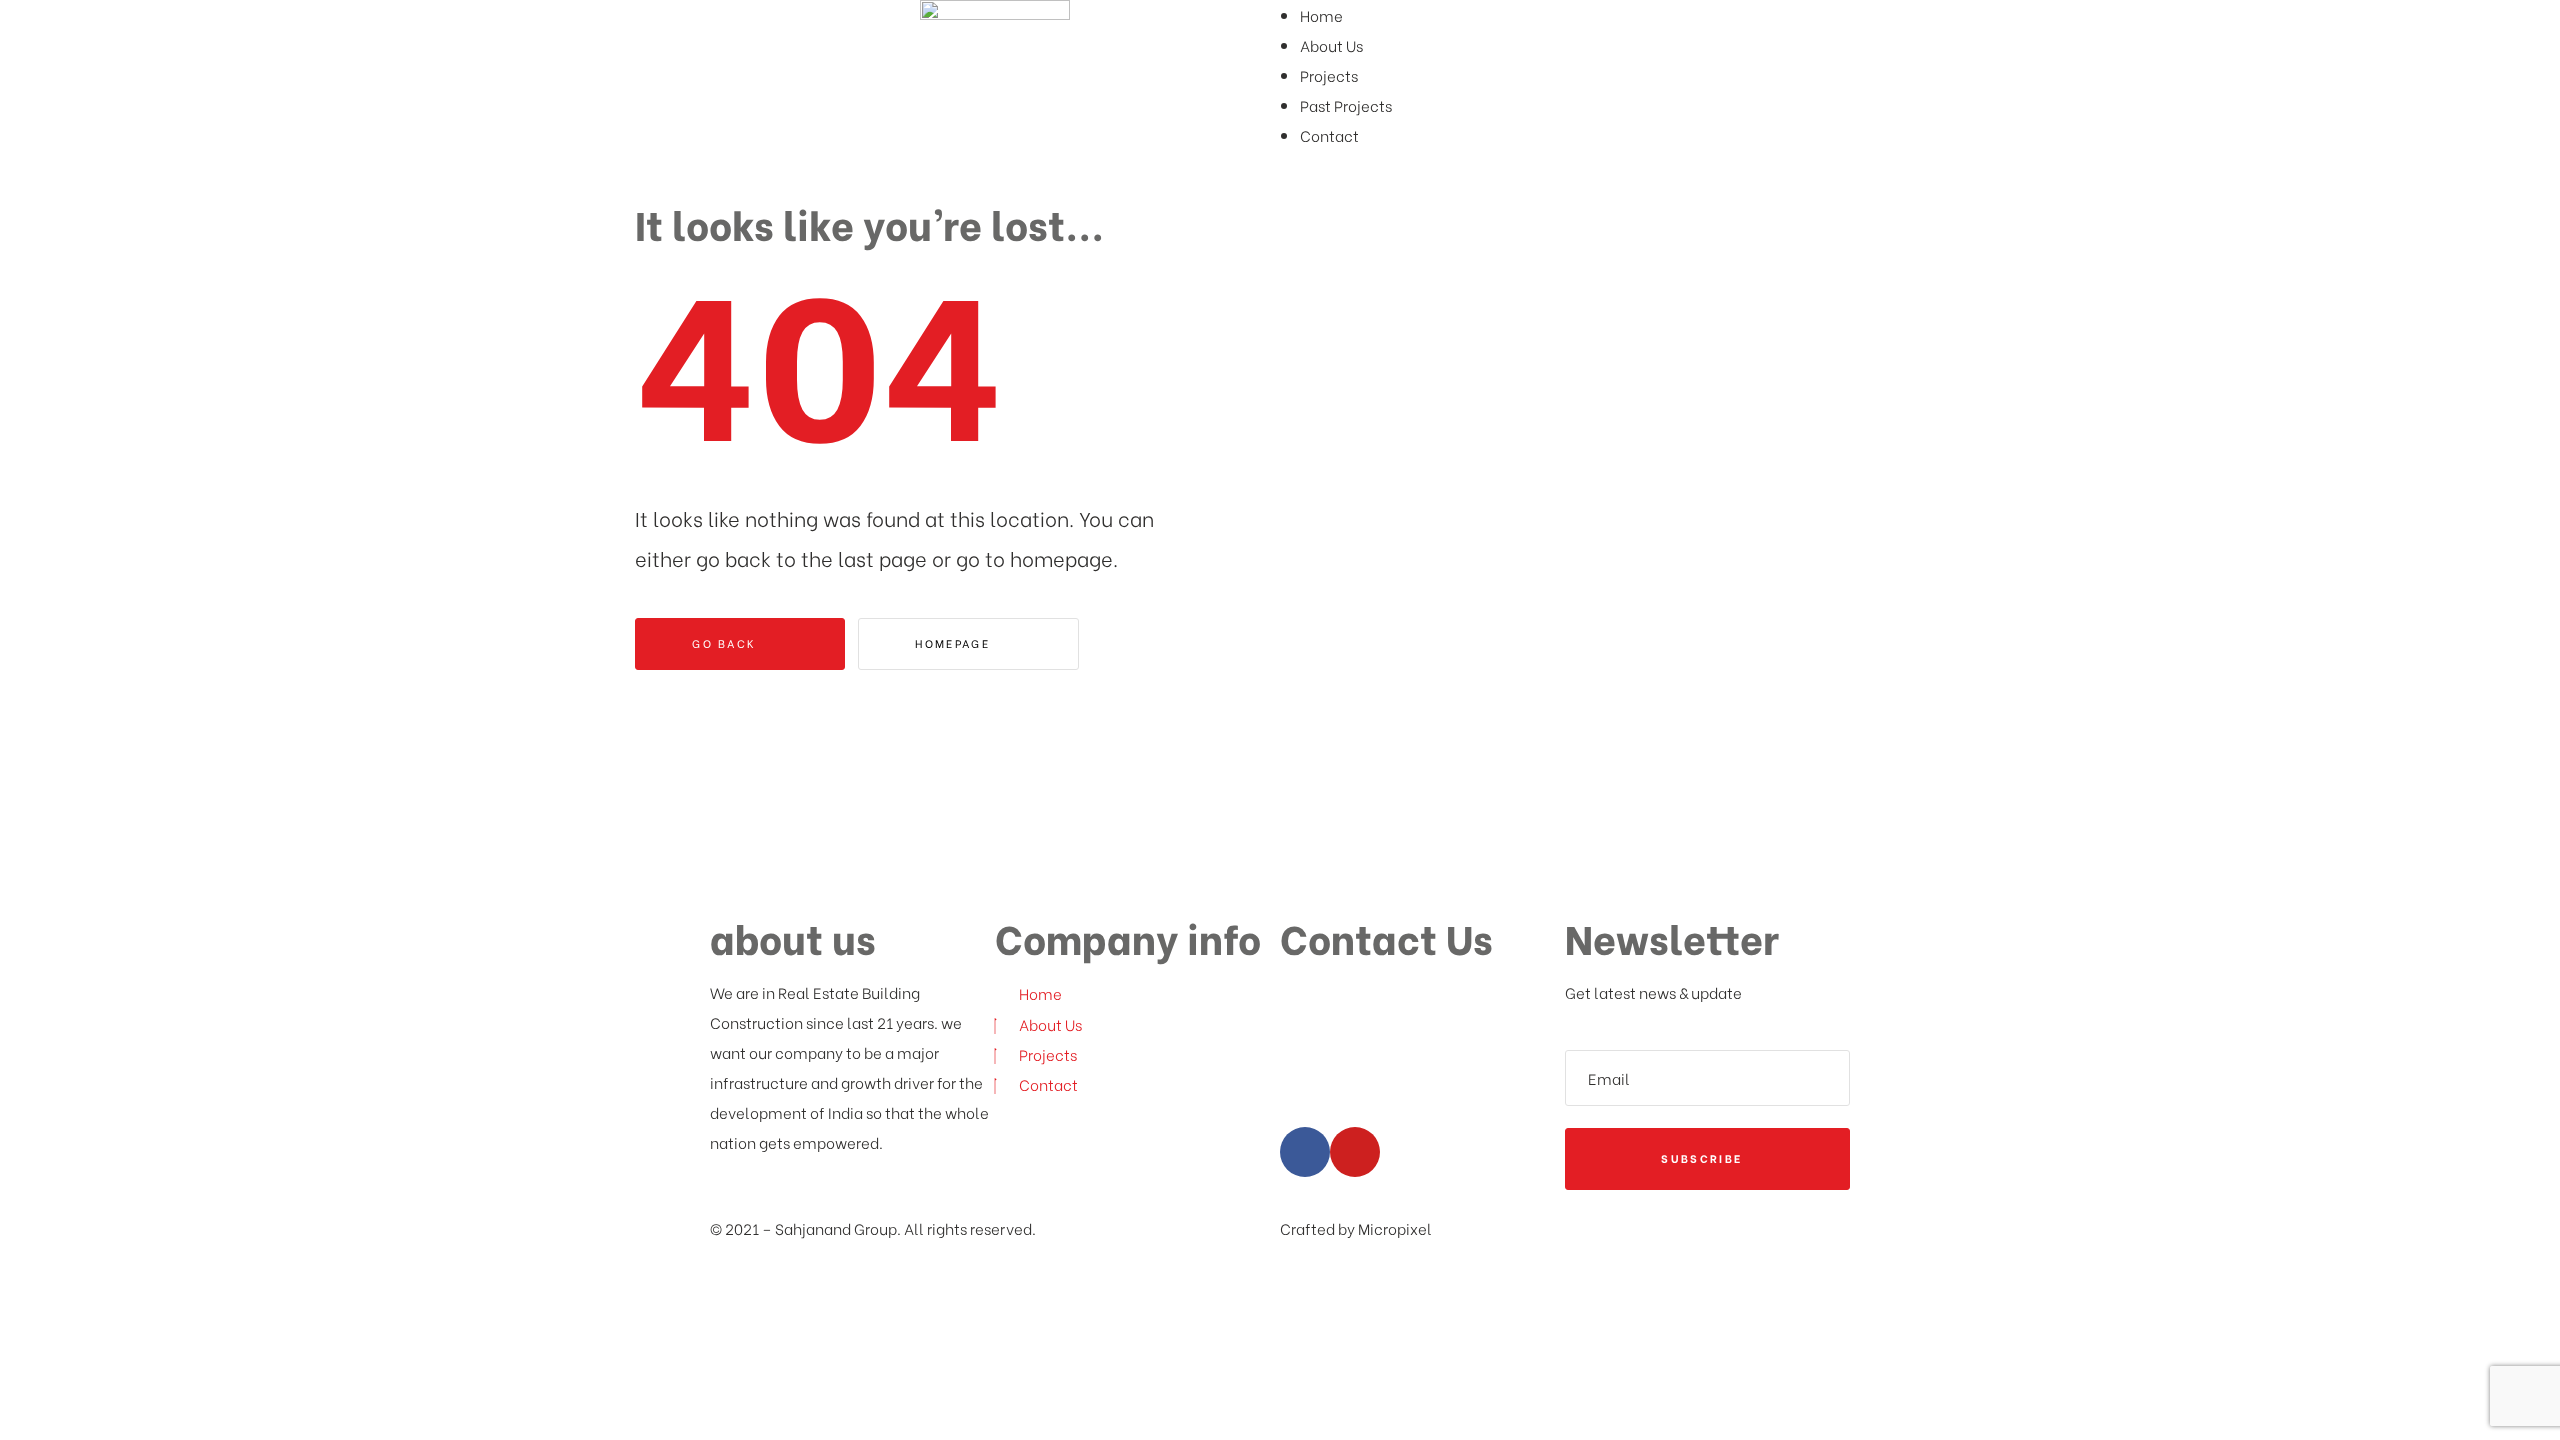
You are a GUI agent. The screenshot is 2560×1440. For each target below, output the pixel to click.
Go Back (726, 643)
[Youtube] (1355, 1152)
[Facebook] (1305, 1152)
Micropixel (1395, 1228)
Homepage (955, 643)
